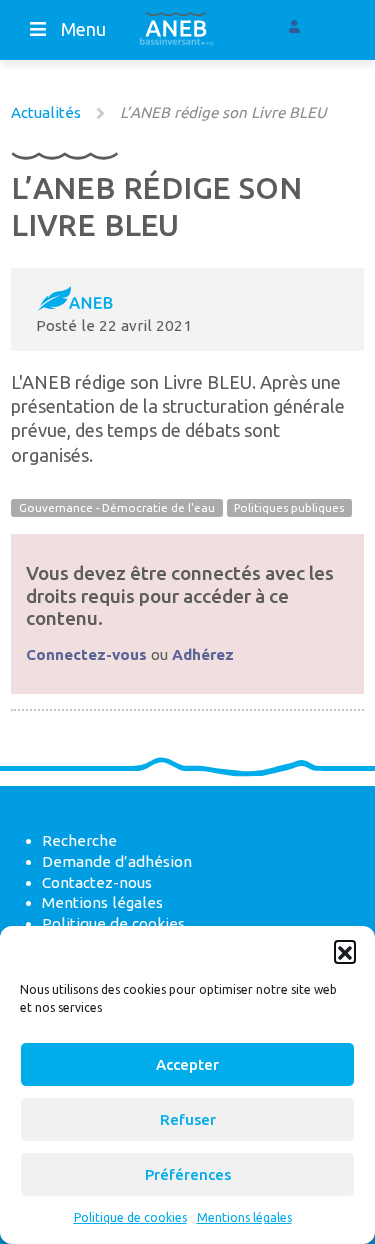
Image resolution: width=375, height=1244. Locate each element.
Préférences (188, 1174)
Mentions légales (244, 1217)
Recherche (79, 840)
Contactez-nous (97, 882)
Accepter (187, 1064)
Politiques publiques (289, 507)
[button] (345, 951)
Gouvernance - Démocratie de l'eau (117, 507)
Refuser (188, 1119)
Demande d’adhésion (117, 861)
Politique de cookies (130, 1217)
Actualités (46, 112)
